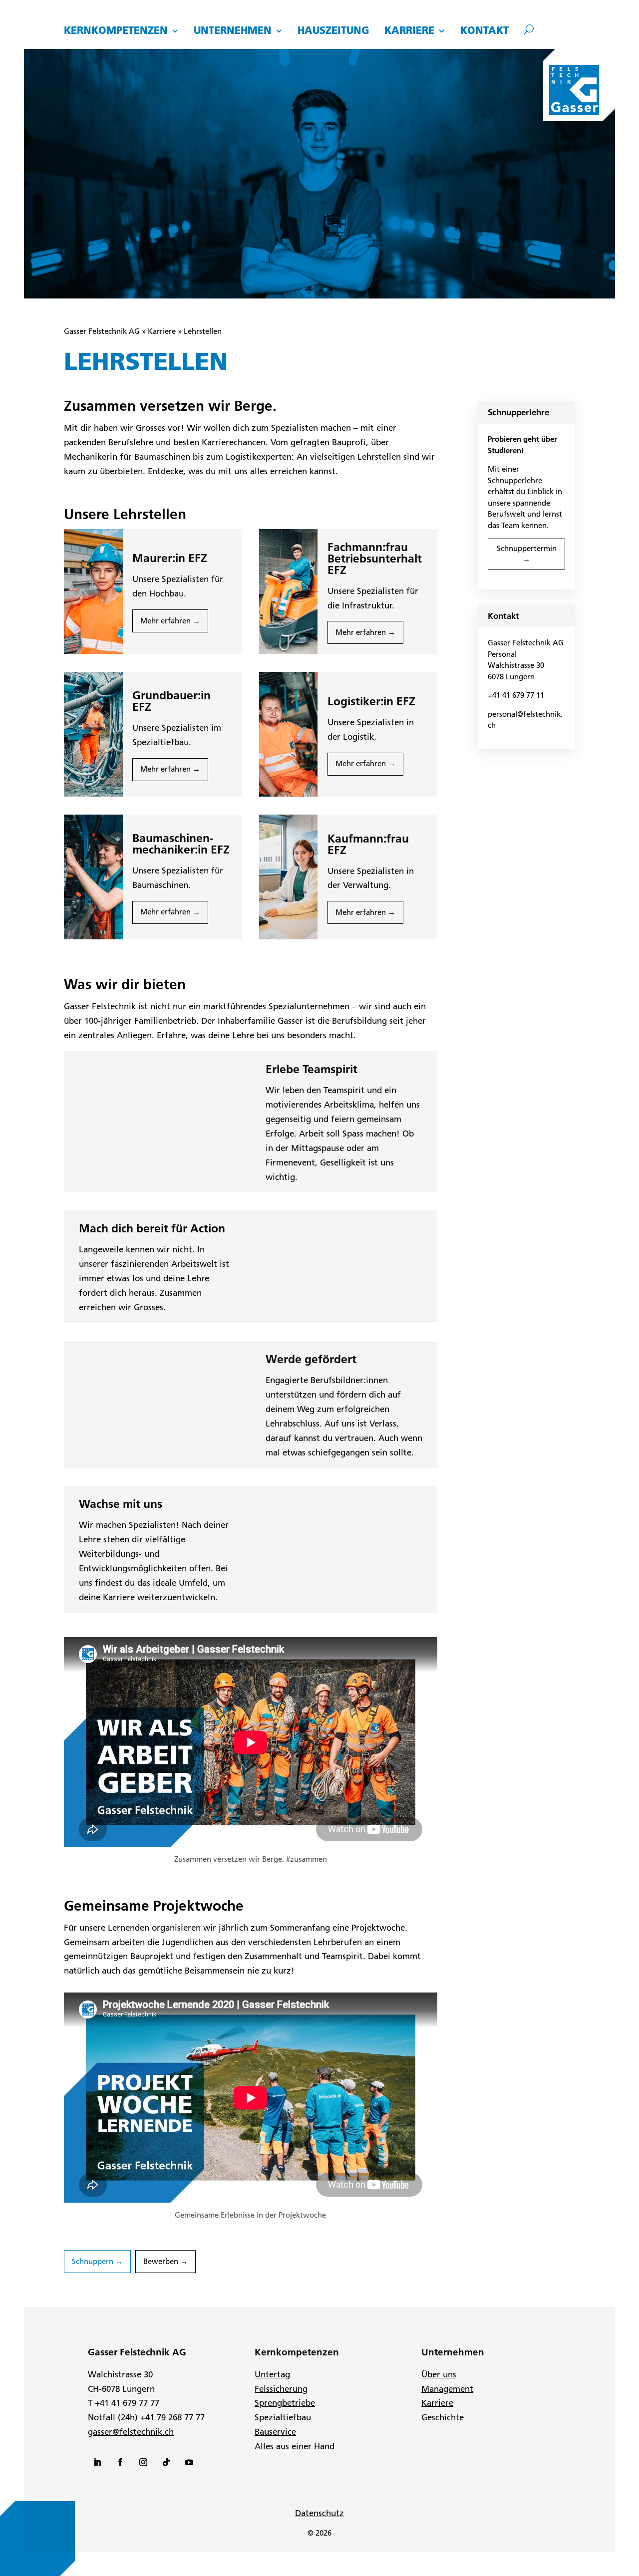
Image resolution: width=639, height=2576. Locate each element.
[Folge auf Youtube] (189, 2462)
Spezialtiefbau (283, 2417)
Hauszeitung (333, 31)
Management (447, 2389)
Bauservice (275, 2432)
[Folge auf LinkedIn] (97, 2462)
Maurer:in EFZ (170, 558)
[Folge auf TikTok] (166, 2462)
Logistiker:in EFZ (371, 701)
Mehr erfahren (165, 621)
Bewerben (161, 2261)
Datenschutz (319, 2513)
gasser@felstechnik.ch (131, 2432)
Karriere (409, 31)
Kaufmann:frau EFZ (368, 844)
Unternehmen (233, 31)
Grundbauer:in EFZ (171, 701)
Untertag (272, 2374)
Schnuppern (93, 2261)
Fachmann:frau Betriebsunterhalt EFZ (375, 559)
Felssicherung (281, 2389)
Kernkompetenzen (116, 31)
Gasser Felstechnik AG (102, 331)
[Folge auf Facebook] (120, 2462)
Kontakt (484, 31)
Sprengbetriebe (285, 2403)
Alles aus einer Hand (295, 2446)
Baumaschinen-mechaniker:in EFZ (181, 844)
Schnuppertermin (527, 548)
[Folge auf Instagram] (143, 2462)
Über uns (439, 2374)
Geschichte (443, 2417)
